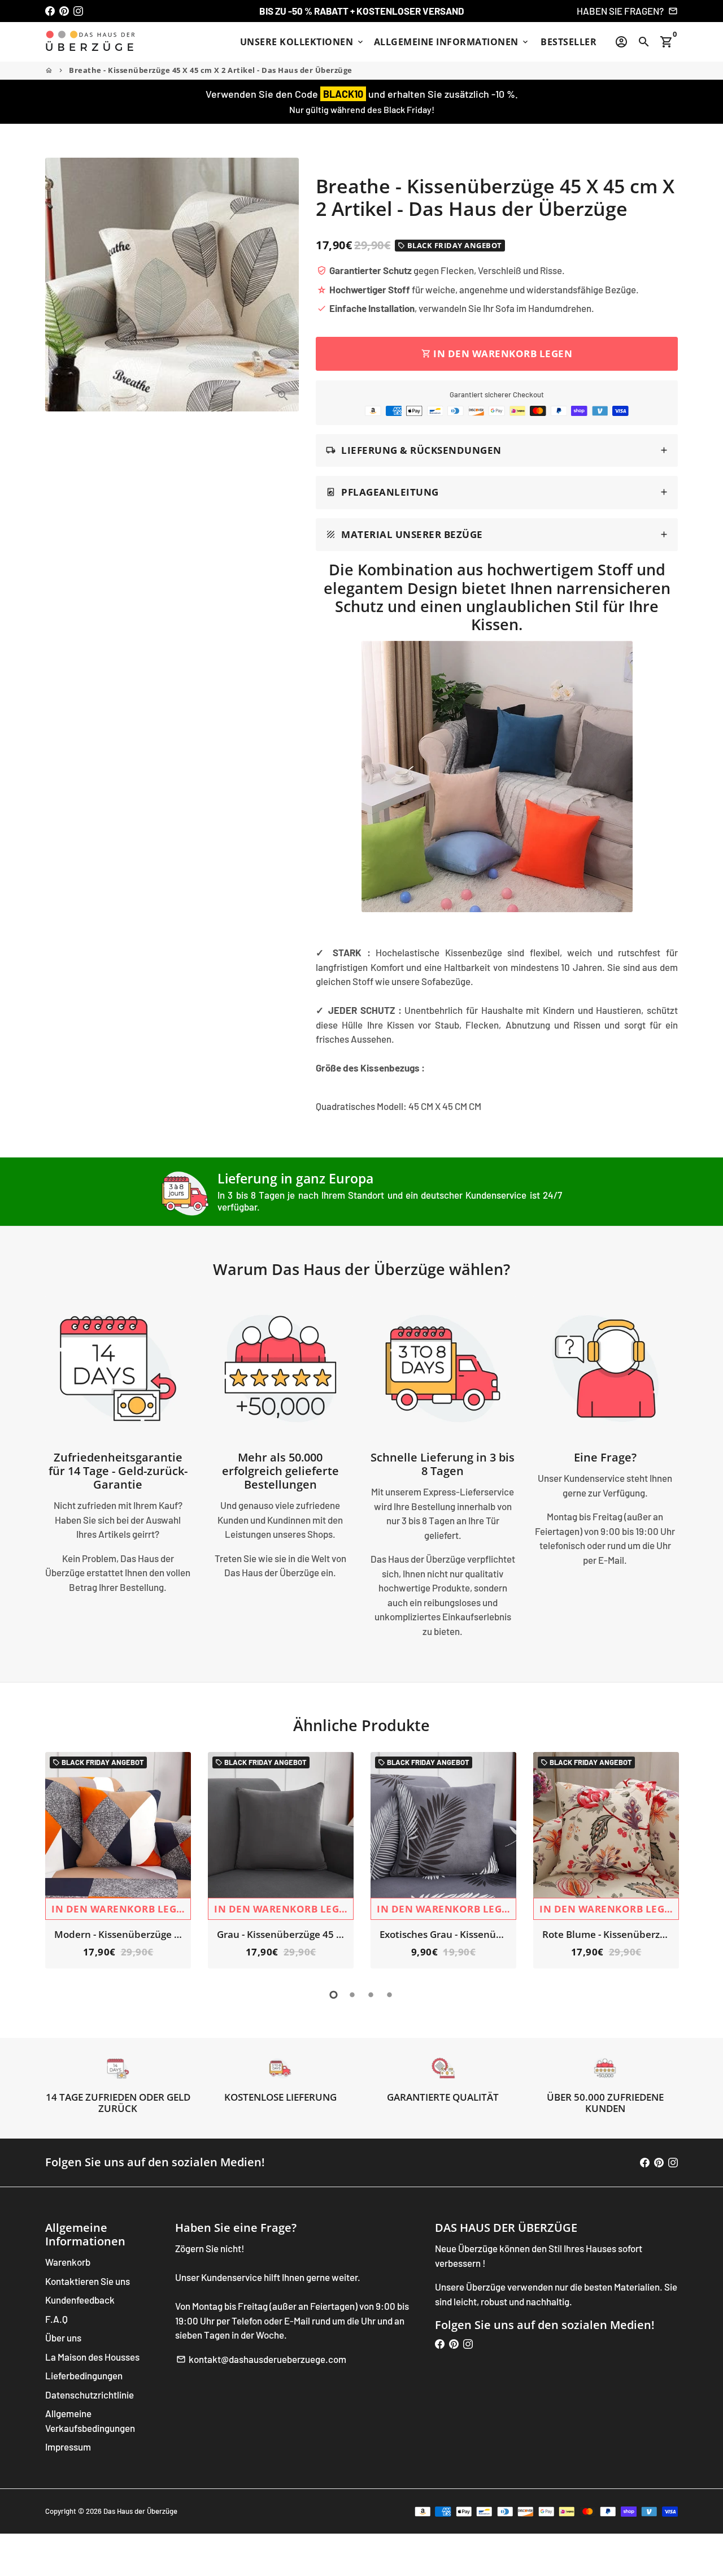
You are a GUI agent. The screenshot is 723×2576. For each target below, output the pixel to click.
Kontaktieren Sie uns (88, 2281)
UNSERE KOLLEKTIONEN (302, 42)
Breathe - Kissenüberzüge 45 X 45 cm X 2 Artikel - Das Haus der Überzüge (211, 70)
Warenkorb (68, 2262)
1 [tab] (334, 1995)
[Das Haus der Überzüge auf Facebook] (50, 11)
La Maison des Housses (92, 2357)
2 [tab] (352, 1995)
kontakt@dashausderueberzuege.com (261, 2359)
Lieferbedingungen (84, 2375)
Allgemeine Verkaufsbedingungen (90, 2421)
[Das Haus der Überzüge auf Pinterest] (64, 11)
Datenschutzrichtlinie (90, 2395)
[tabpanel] (118, 1860)
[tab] (497, 451)
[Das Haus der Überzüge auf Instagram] (78, 11)
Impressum (68, 2447)
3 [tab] (371, 1995)
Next (666, 1862)
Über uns (63, 2338)
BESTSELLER (569, 42)
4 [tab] (389, 1995)
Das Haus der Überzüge (140, 2511)
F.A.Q (56, 2319)
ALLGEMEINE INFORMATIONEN (452, 42)
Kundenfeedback (80, 2300)
